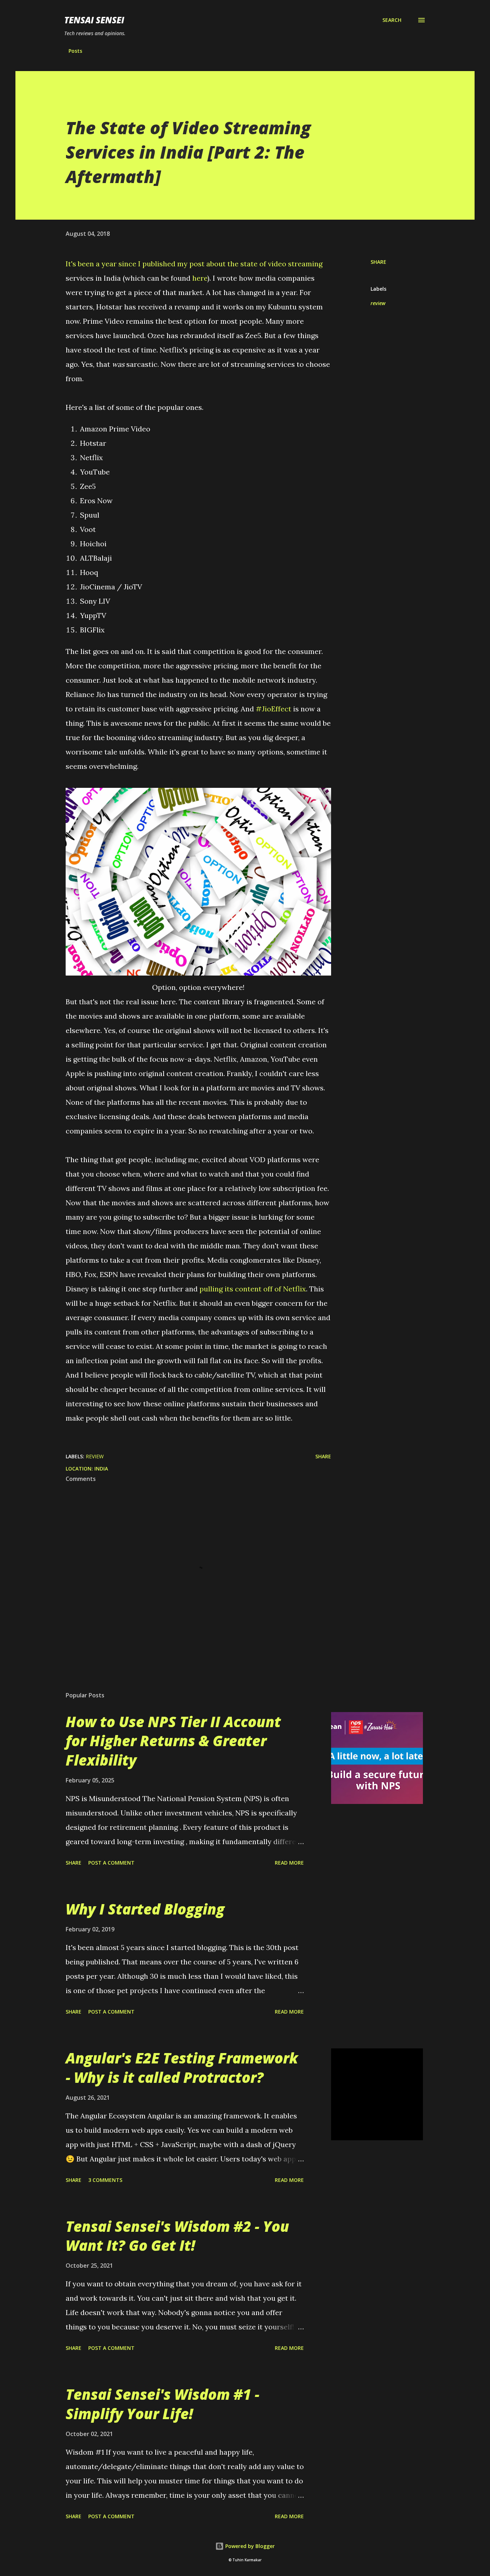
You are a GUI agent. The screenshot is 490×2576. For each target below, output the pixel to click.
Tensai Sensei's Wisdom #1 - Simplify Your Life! (162, 2404)
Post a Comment (111, 1863)
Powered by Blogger (249, 2546)
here (200, 278)
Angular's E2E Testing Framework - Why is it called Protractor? (182, 2067)
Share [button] (378, 262)
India (101, 1469)
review (378, 303)
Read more (289, 1863)
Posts (75, 51)
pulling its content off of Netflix (253, 1289)
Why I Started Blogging (145, 1909)
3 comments (105, 2180)
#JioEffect (274, 709)
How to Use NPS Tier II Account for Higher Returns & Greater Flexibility (173, 1741)
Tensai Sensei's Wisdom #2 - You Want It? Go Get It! (177, 2236)
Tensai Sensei (94, 20)
